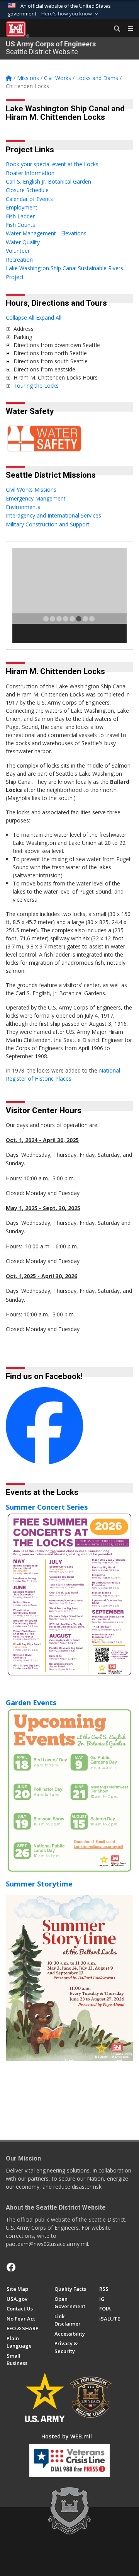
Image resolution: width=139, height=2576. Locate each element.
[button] (71, 14)
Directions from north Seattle (50, 353)
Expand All (49, 318)
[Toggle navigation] (127, 29)
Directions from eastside (44, 369)
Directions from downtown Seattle (57, 345)
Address (24, 329)
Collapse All (20, 318)
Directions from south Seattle (51, 361)
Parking (23, 337)
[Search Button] (114, 29)
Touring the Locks (37, 386)
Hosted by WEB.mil (67, 2436)
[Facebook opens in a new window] (11, 2267)
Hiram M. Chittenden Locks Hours (56, 377)
